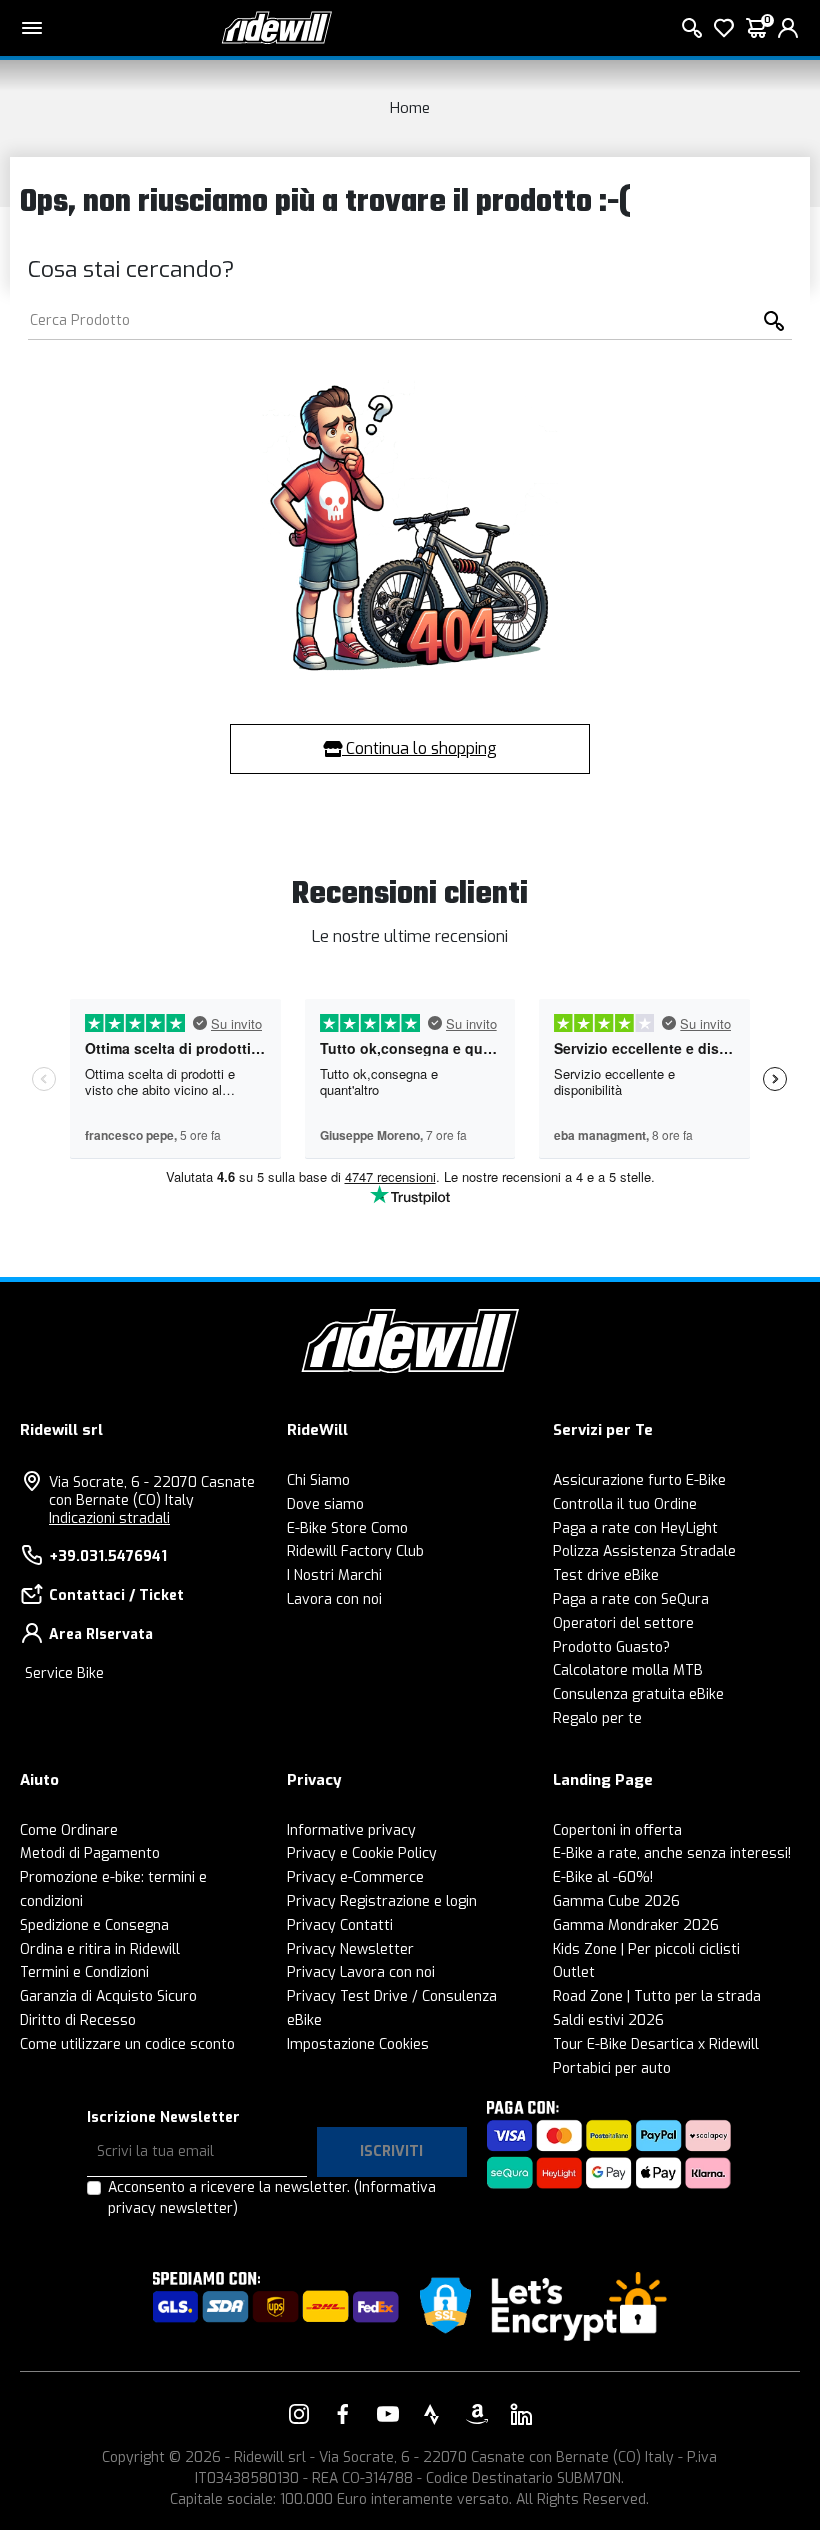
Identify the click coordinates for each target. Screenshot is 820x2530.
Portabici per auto (612, 2068)
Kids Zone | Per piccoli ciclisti (646, 1949)
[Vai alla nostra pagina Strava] (432, 2414)
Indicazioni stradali (109, 1518)
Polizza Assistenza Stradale (644, 1551)
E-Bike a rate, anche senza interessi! (672, 1853)
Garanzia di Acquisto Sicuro (108, 1996)
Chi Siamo (318, 1480)
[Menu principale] (32, 28)
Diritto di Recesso (78, 2020)
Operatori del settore (623, 1623)
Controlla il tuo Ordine (625, 1504)
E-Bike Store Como (347, 1528)
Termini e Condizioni (84, 1972)
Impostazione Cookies (358, 2044)
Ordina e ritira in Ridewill (100, 1949)
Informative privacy (351, 1830)
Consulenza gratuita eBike (638, 1694)
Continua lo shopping (419, 748)
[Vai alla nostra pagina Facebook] (343, 2414)
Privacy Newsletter (350, 1949)
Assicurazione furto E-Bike (639, 1480)
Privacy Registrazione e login (382, 1901)
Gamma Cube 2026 (616, 1901)
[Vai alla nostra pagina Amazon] (477, 2414)
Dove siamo (325, 1504)
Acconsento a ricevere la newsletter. (272, 2198)
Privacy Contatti (340, 1925)
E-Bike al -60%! (603, 1877)
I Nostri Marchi (334, 1575)
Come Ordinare (69, 1830)
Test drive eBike (606, 1575)
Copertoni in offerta (617, 1830)
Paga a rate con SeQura (631, 1599)
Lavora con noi (334, 1599)
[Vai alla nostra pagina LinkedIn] (521, 2414)
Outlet (574, 1972)
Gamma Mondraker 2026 (636, 1925)
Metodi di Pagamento (90, 1853)
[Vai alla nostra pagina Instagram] (299, 2414)
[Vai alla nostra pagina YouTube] (388, 2414)
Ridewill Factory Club (355, 1551)
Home (410, 108)
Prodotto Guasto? (611, 1647)
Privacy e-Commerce (355, 1877)
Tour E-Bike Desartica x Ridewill (656, 2044)
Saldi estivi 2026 (608, 2020)
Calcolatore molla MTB (628, 1670)
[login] (788, 28)
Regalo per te (597, 1718)
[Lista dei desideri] (724, 28)
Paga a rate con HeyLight (635, 1528)
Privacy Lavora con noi (361, 1972)
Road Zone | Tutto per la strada (657, 1996)
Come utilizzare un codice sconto (127, 2044)
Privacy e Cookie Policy (362, 1853)
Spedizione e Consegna (94, 1925)
